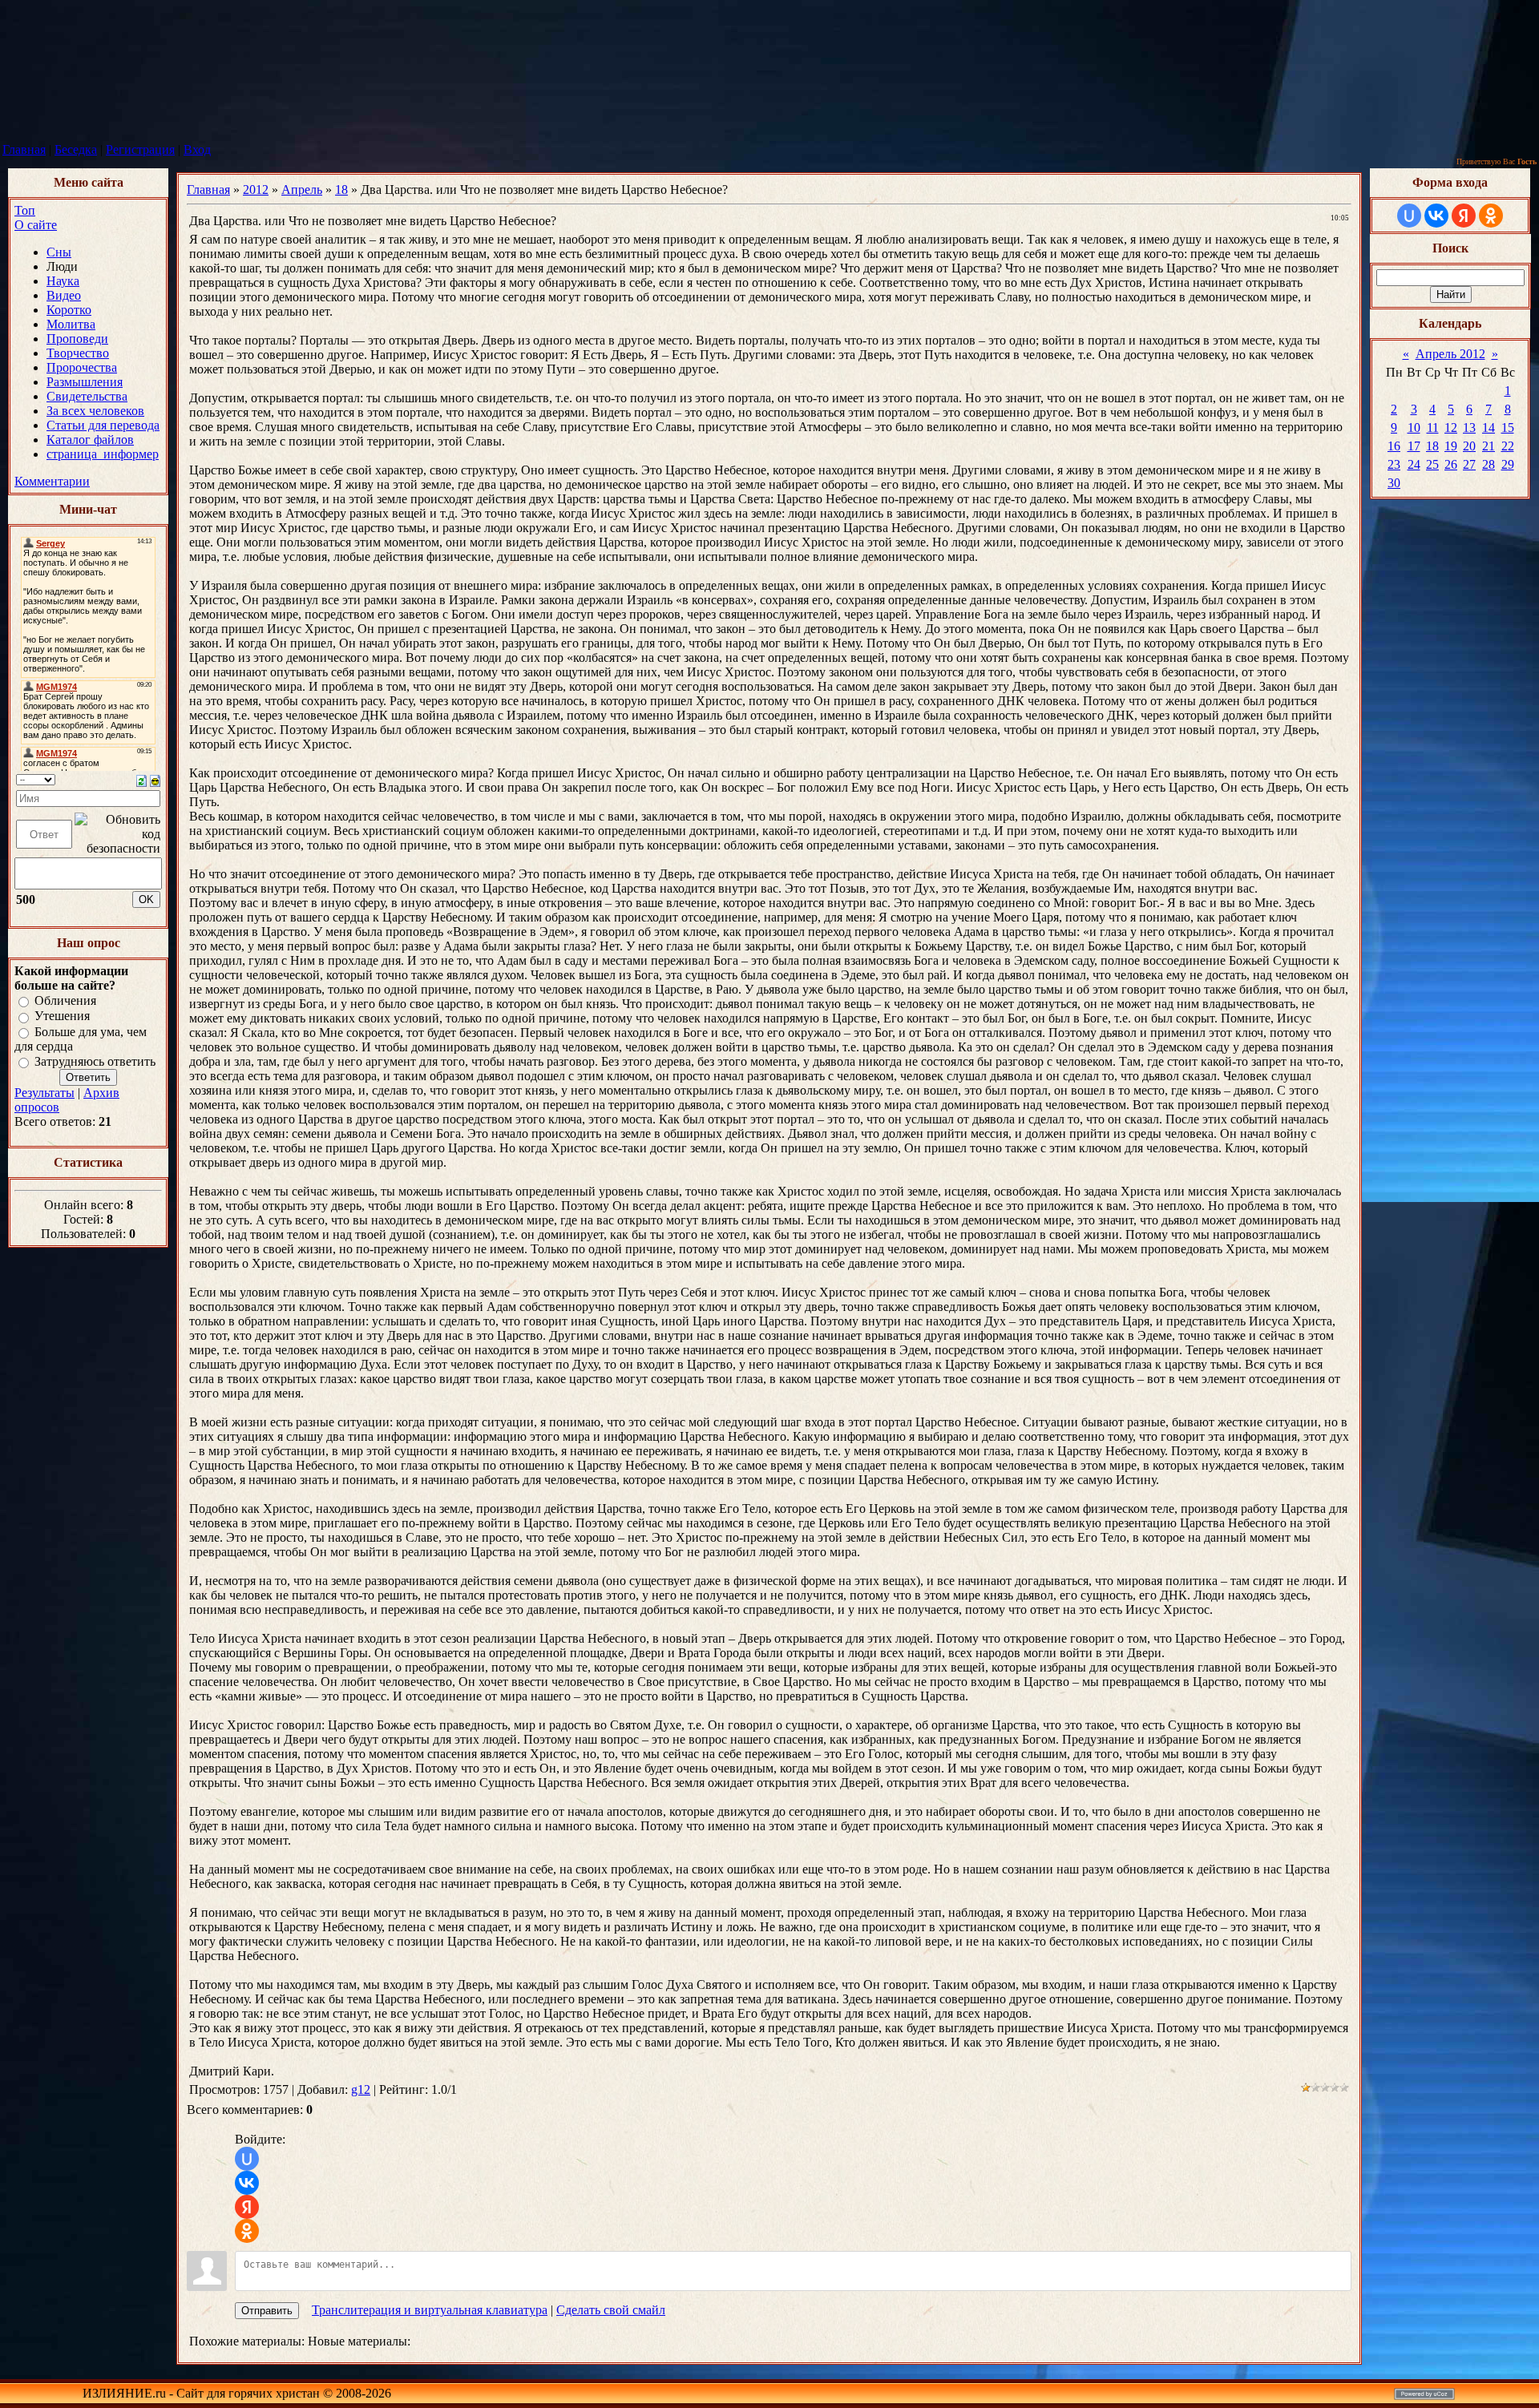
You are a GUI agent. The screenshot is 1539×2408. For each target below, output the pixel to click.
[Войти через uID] (247, 2159)
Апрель (302, 190)
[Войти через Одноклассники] (247, 2231)
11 (1433, 428)
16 (1394, 446)
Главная (24, 149)
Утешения (62, 1016)
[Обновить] (141, 779)
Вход (197, 149)
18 (341, 190)
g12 (361, 2089)
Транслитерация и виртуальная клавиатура (430, 2310)
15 (1508, 428)
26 (1451, 464)
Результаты (44, 1093)
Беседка (76, 149)
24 (1414, 464)
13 (1469, 428)
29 (1508, 464)
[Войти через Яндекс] (247, 2207)
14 (1489, 428)
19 (1451, 446)
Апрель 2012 (1450, 354)
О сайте (36, 225)
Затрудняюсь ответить (95, 1061)
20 (1469, 446)
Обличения (65, 1000)
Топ (25, 210)
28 (1489, 464)
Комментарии (52, 481)
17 (1414, 446)
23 (1394, 464)
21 (1489, 446)
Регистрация (140, 149)
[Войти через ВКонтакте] (247, 2183)
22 (1508, 446)
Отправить (267, 2311)
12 (1451, 428)
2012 (256, 190)
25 (1432, 464)
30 (1394, 483)
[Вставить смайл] (155, 779)
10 (1414, 428)
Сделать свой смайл (611, 2310)
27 (1469, 464)
